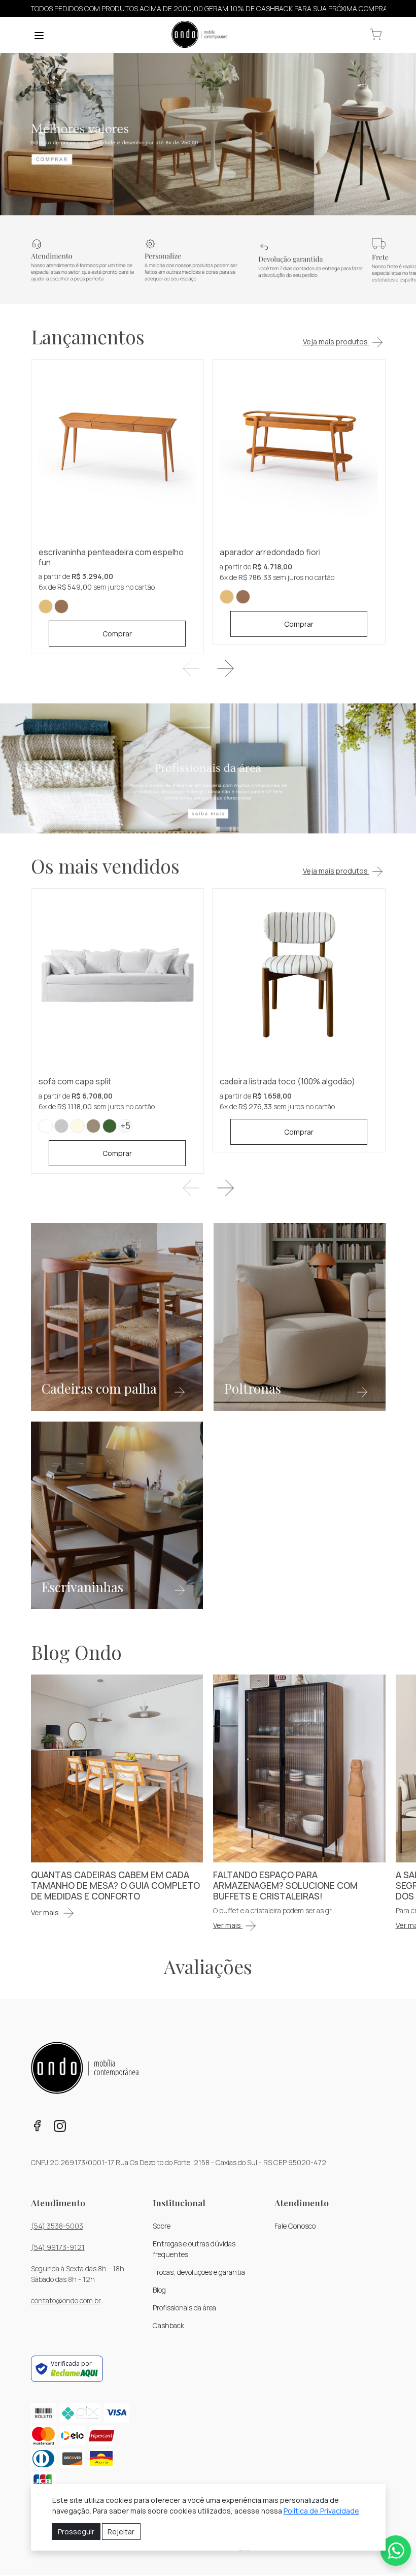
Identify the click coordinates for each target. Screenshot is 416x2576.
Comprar (117, 634)
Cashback (168, 2325)
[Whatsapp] (396, 2551)
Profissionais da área (184, 2308)
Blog (159, 2290)
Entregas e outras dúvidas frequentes (194, 2249)
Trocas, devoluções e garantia (199, 2272)
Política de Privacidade (321, 2511)
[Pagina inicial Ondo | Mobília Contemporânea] (199, 35)
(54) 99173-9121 (58, 2247)
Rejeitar (121, 2532)
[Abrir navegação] (39, 35)
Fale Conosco (295, 2226)
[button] (376, 35)
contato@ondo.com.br (66, 2300)
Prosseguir (76, 2532)
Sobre (162, 2226)
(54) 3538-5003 (57, 2226)
